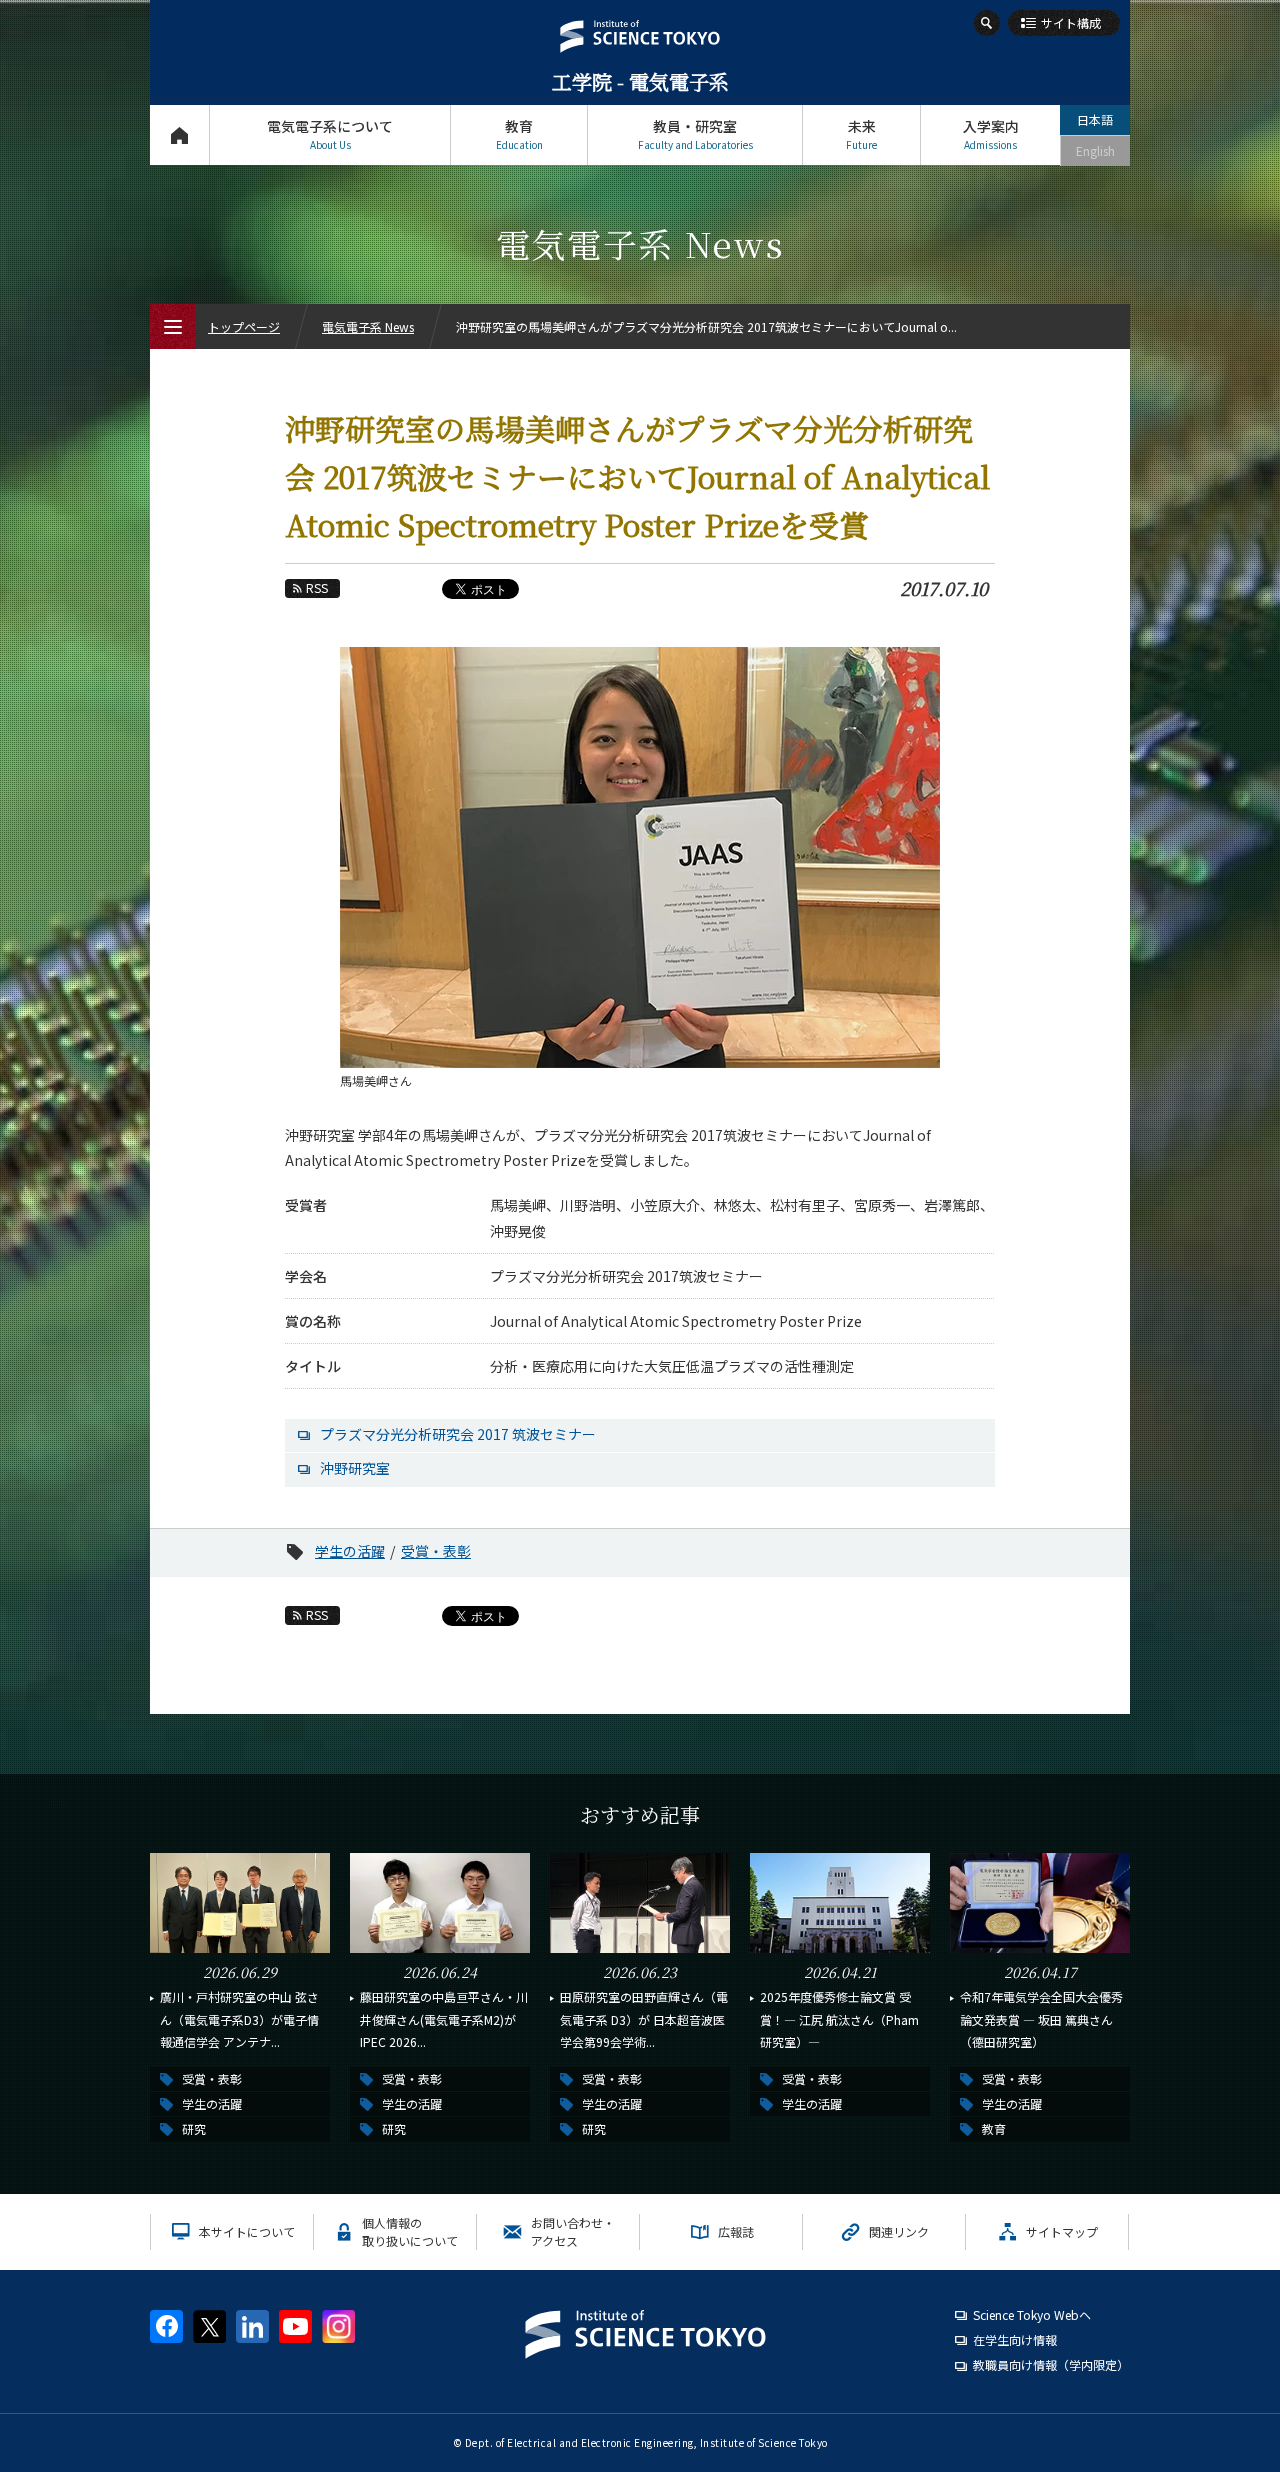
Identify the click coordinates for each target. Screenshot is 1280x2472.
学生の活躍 (350, 1551)
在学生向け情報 (1015, 2339)
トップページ (179, 135)
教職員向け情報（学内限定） (1051, 2364)
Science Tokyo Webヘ (1032, 2314)
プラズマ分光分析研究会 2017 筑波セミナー (458, 1434)
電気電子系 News (368, 326)
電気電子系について (330, 134)
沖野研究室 (355, 1468)
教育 (519, 134)
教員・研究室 (695, 134)
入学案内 (991, 134)
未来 (861, 134)
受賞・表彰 (436, 1551)
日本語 (1095, 119)
